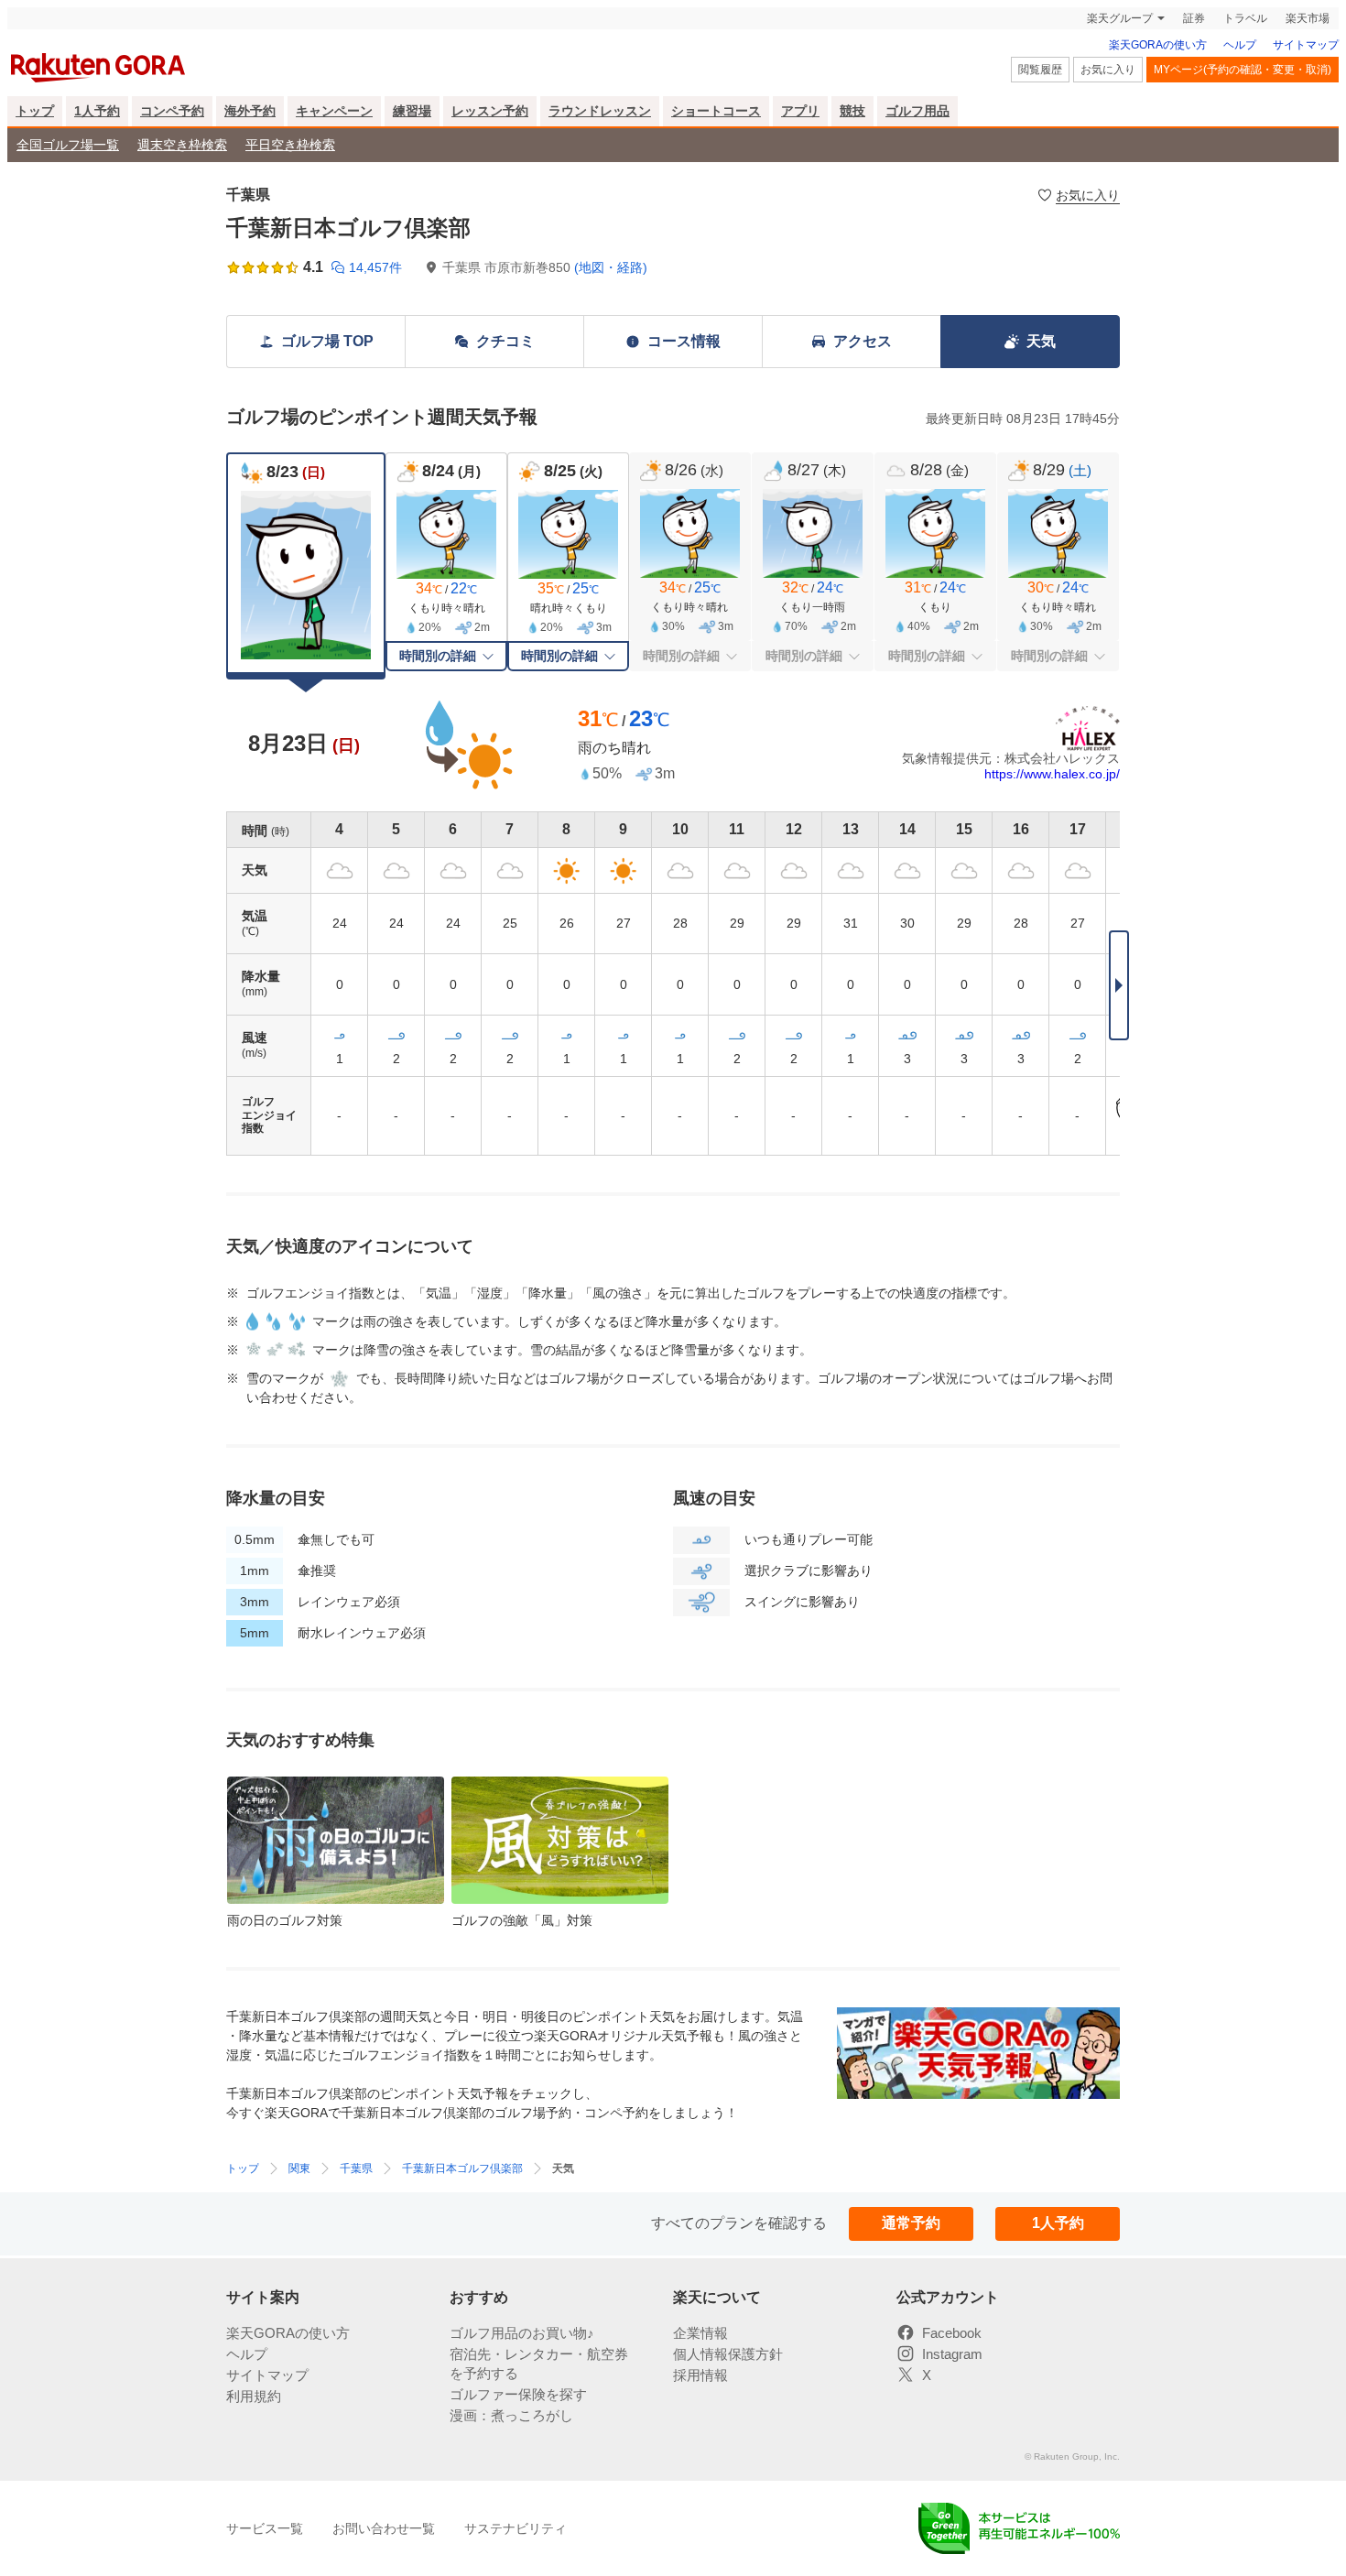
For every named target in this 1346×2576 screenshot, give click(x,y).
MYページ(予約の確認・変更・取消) (1243, 70)
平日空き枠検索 (290, 145)
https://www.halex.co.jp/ (1052, 774)
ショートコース (716, 111)
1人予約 (97, 111)
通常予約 (911, 2223)
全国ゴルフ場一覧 (68, 145)
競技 (852, 111)
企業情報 (700, 2333)
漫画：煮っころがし (511, 2415)
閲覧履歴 (1040, 70)
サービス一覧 (265, 2528)
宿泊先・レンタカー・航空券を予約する (539, 2364)
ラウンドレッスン (600, 111)
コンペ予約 (172, 111)
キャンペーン (334, 111)
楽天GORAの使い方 (1158, 45)
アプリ (800, 111)
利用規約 (254, 2396)
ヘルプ (1240, 45)
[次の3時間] (1119, 985)
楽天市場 (1308, 18)
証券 (1194, 18)
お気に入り (1108, 70)
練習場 (412, 111)
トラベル (1245, 18)
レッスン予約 (490, 111)
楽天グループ (1120, 18)
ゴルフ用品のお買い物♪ (522, 2333)
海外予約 (250, 111)
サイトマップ (1306, 45)
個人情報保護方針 (728, 2354)
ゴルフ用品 (917, 111)
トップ (35, 111)
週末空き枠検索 (182, 145)
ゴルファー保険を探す (518, 2394)
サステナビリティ (516, 2528)
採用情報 (700, 2375)
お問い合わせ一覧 (384, 2528)
